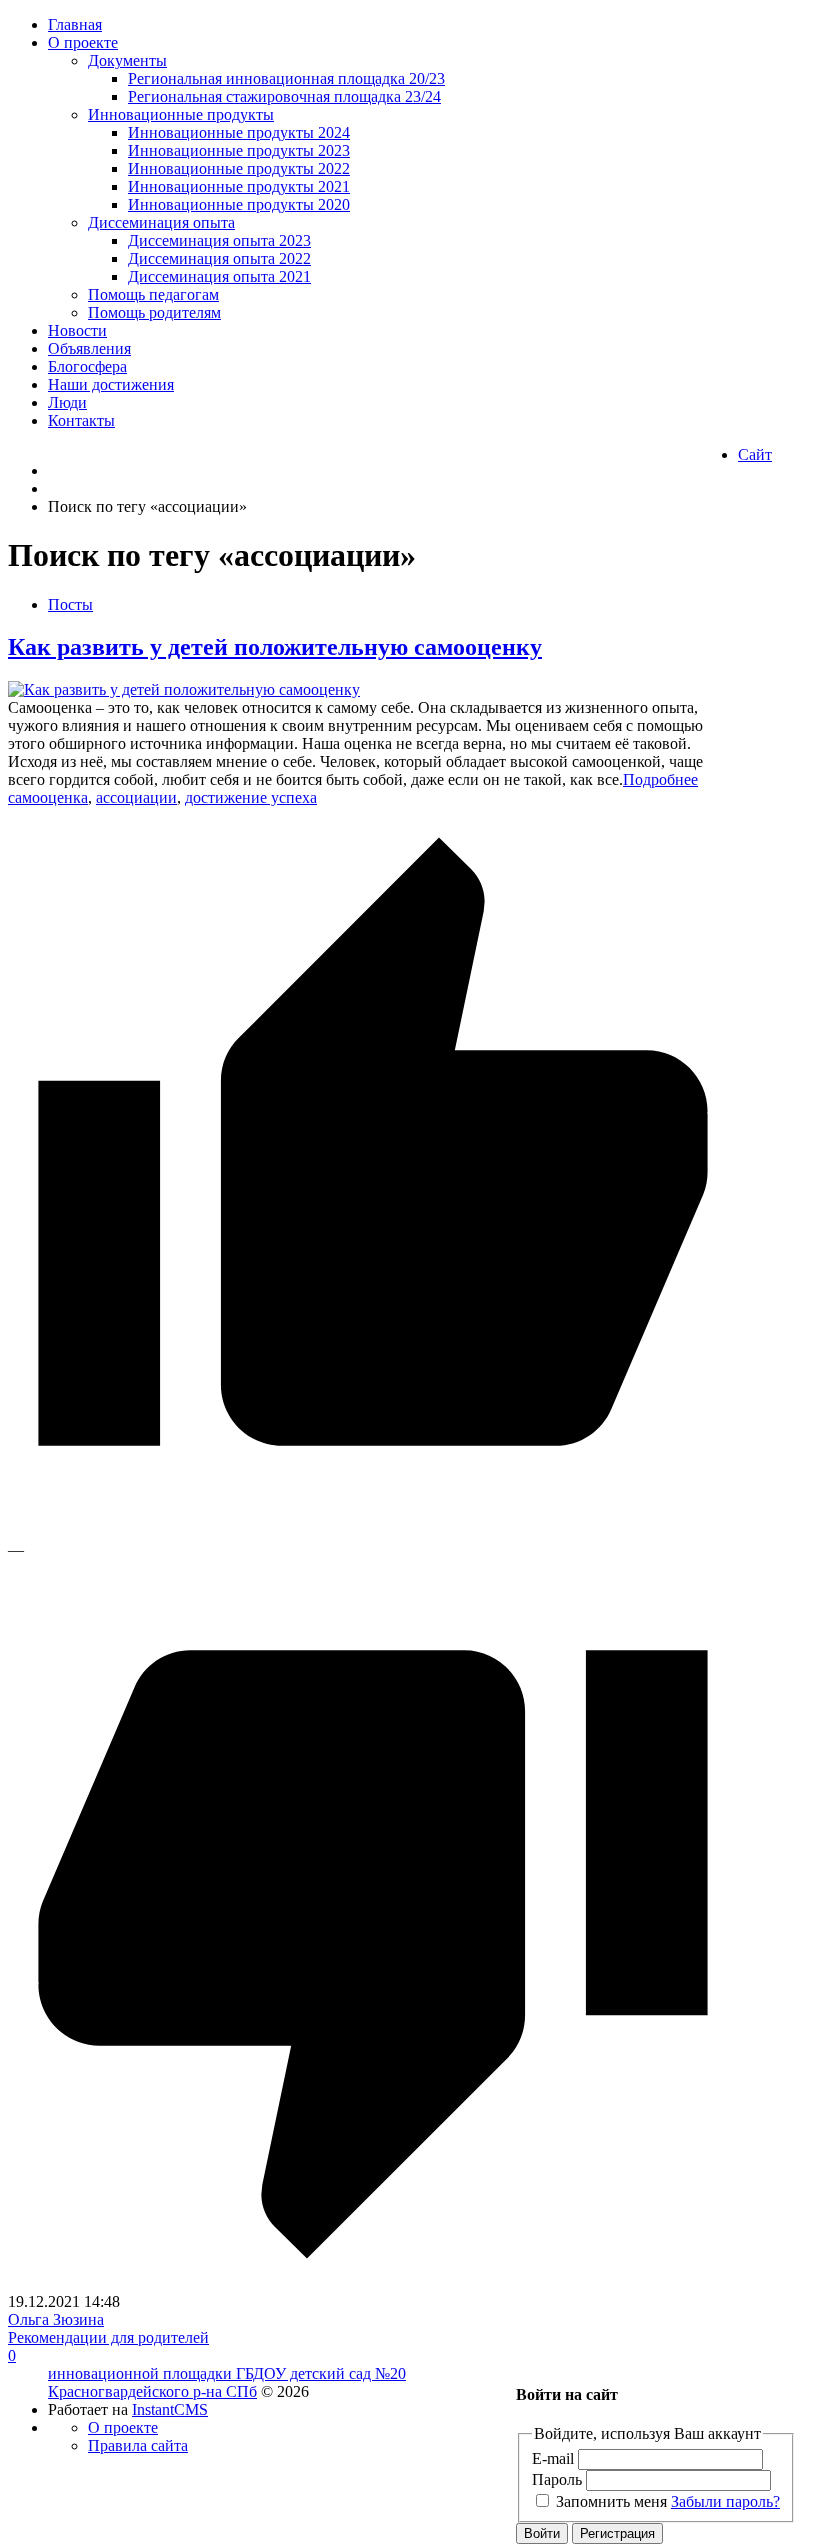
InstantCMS (170, 2409)
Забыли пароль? (725, 2501)
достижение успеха (251, 797)
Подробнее (660, 779)
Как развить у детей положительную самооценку (275, 647)
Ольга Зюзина (56, 2319)
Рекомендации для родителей (108, 2337)
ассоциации (136, 797)
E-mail (553, 2458)
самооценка (48, 797)
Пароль (557, 2479)
